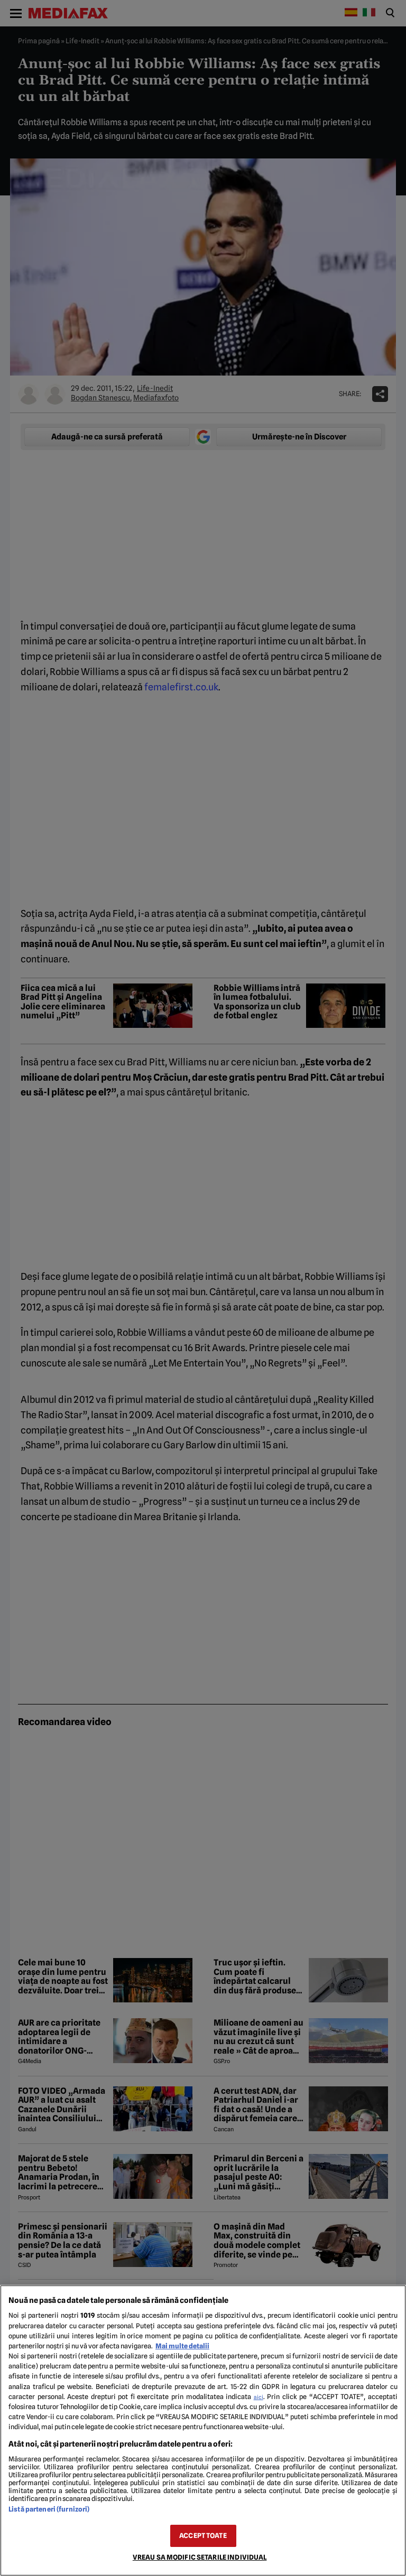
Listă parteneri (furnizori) (49, 2509)
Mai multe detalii (182, 2346)
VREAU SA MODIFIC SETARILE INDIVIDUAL (200, 2557)
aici (259, 2397)
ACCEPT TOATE (203, 2536)
